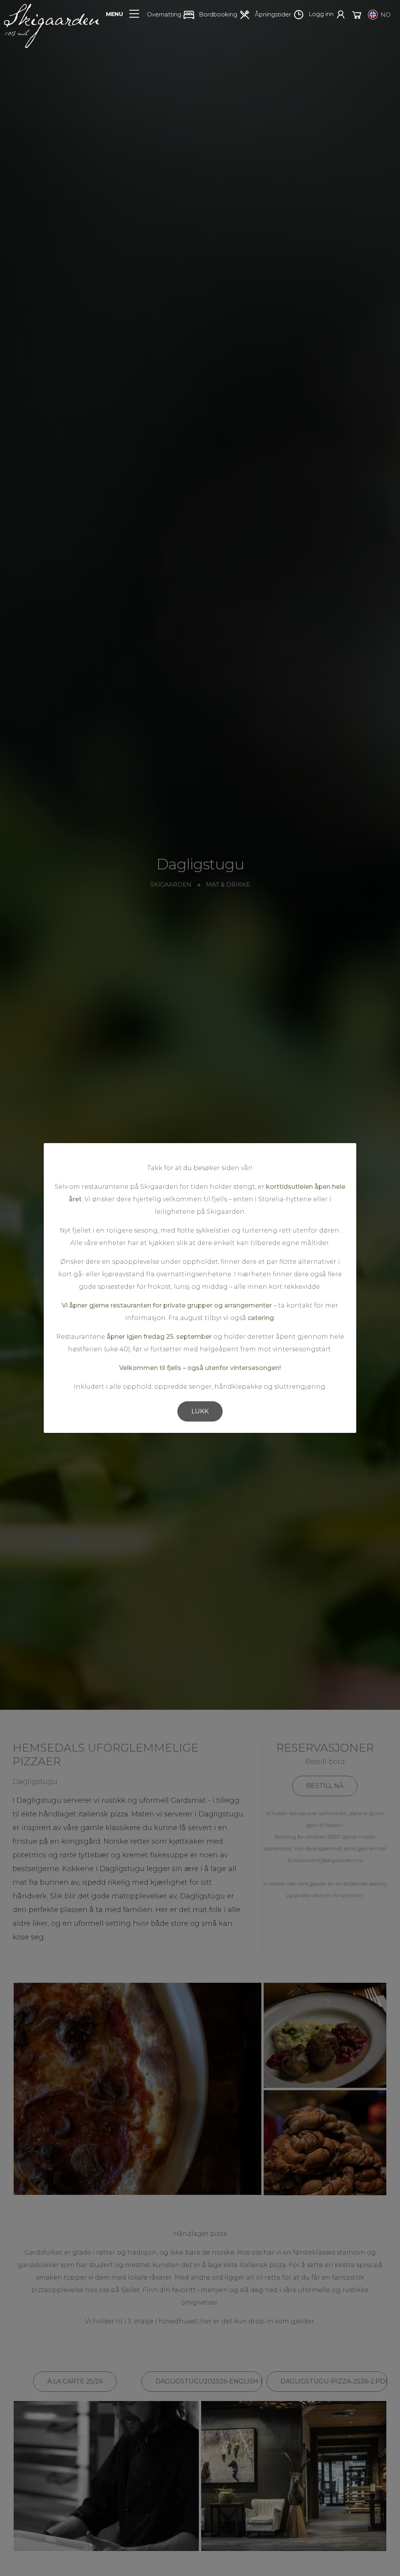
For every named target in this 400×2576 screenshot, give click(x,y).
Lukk (200, 1411)
